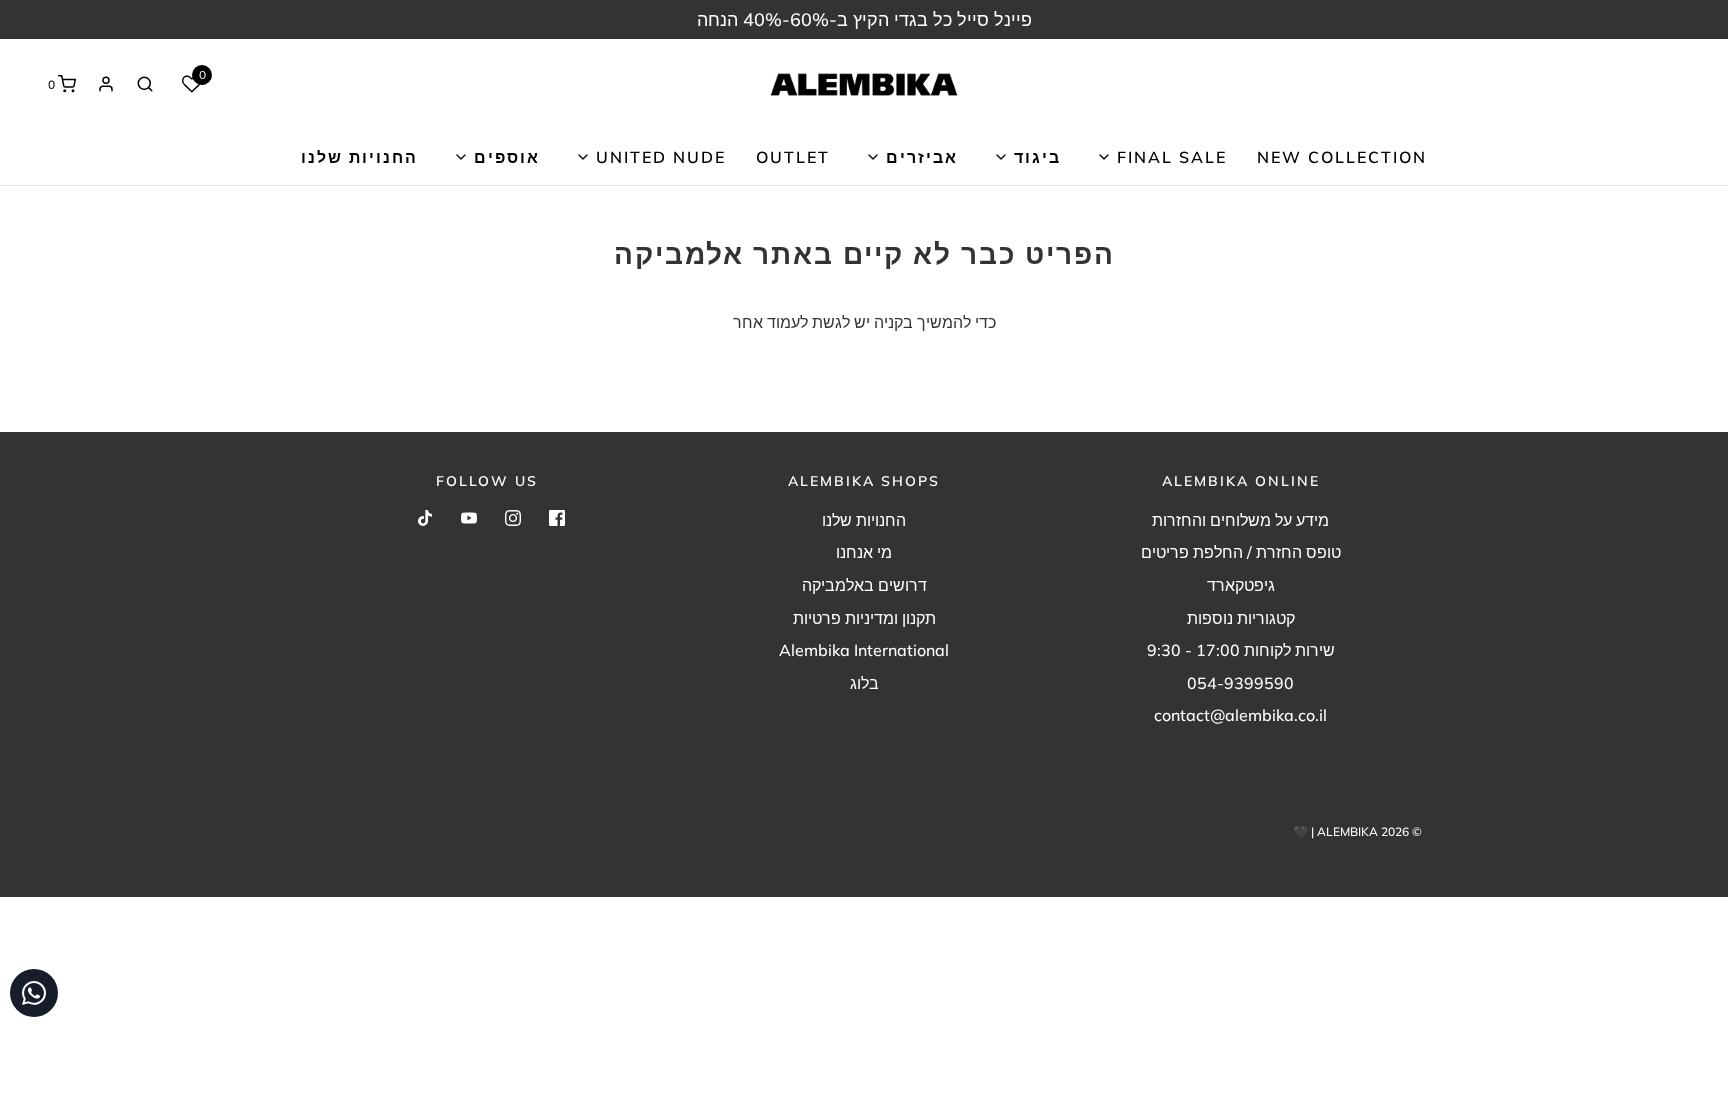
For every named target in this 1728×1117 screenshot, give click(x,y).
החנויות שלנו (359, 157)
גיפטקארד (1241, 585)
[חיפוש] (145, 84)
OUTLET (793, 157)
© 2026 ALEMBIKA (1369, 831)
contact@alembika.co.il (1240, 715)
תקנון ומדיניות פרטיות (864, 618)
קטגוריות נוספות (1241, 618)
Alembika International (864, 650)
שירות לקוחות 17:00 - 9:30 (1241, 650)
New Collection (1342, 157)
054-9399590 (1240, 683)
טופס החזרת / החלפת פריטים (1241, 552)
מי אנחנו (864, 552)
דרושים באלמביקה (864, 585)
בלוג (864, 683)
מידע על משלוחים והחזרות (1240, 520)
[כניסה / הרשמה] (106, 84)
